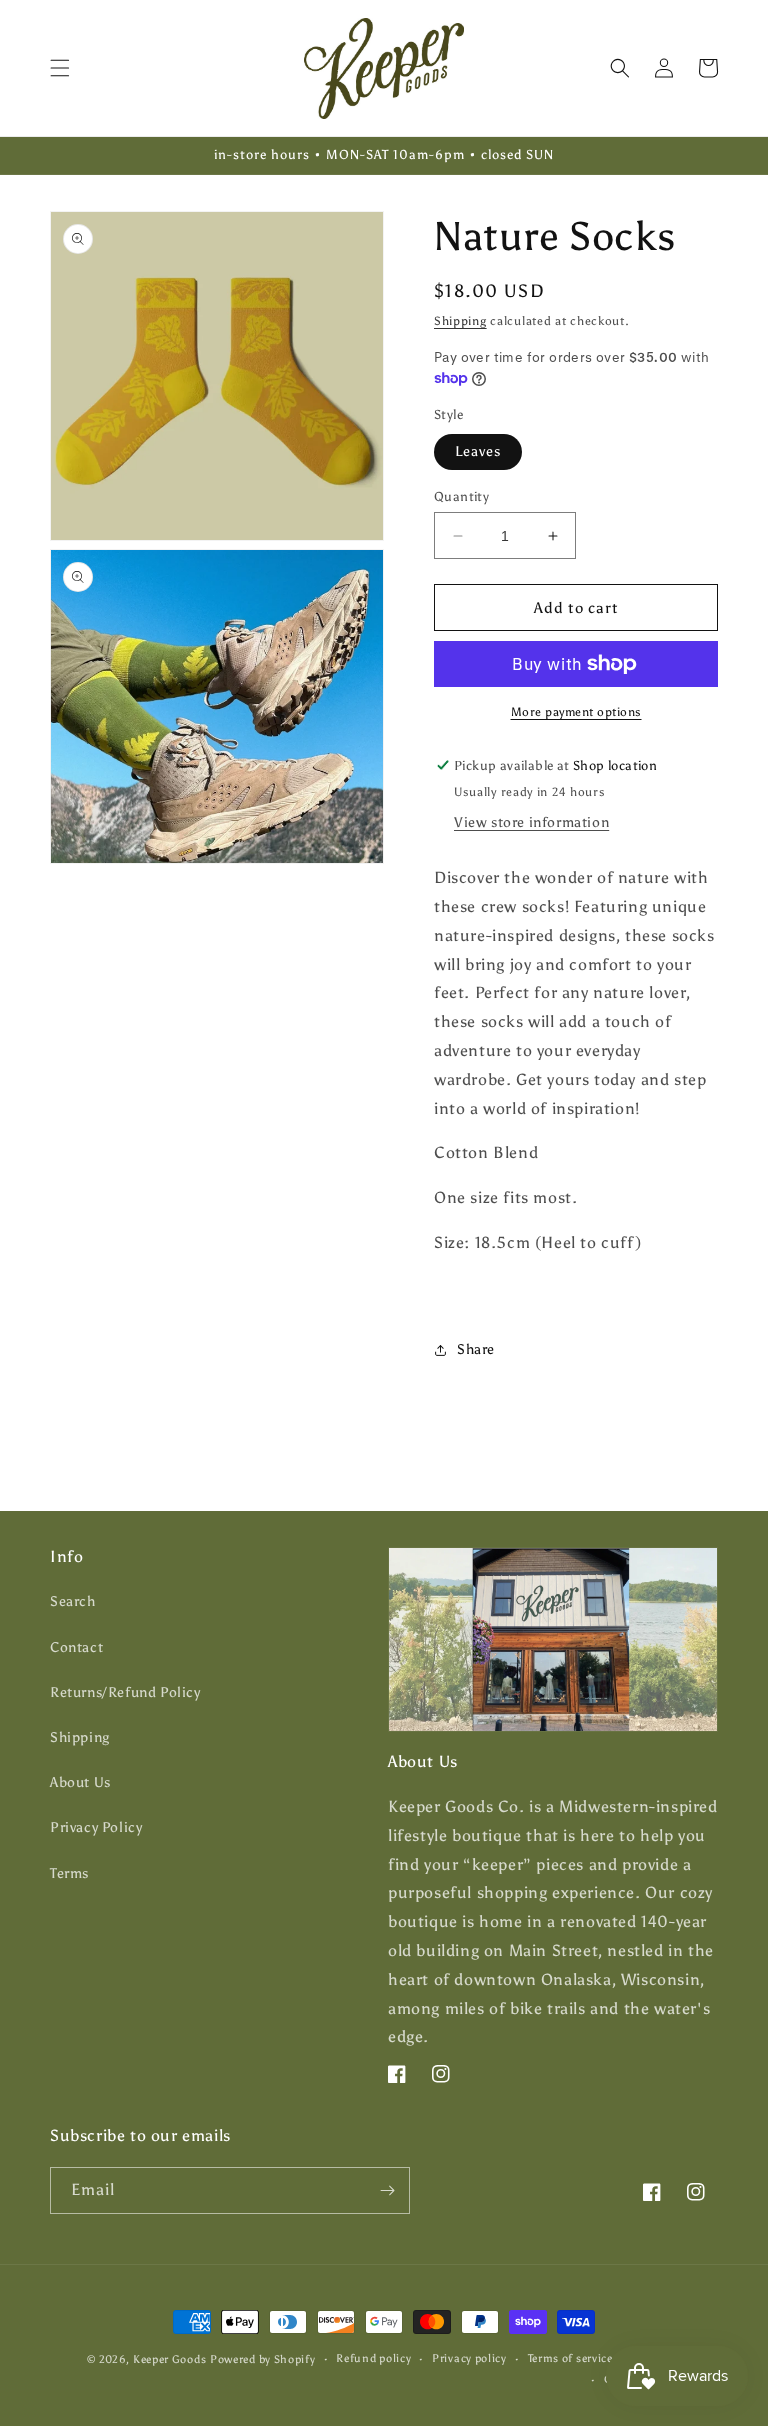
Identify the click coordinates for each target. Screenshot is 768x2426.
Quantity (461, 496)
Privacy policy (469, 2358)
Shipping (460, 321)
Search (73, 1601)
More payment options (576, 712)
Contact (76, 1647)
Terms (69, 1873)
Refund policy (373, 2358)
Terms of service (570, 2358)
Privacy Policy (96, 1827)
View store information (531, 822)
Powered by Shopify (263, 2359)
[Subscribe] (387, 2190)
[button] (60, 68)
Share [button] (476, 1349)
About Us (80, 1782)
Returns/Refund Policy (125, 1692)
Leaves (478, 451)
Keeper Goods (169, 2359)
